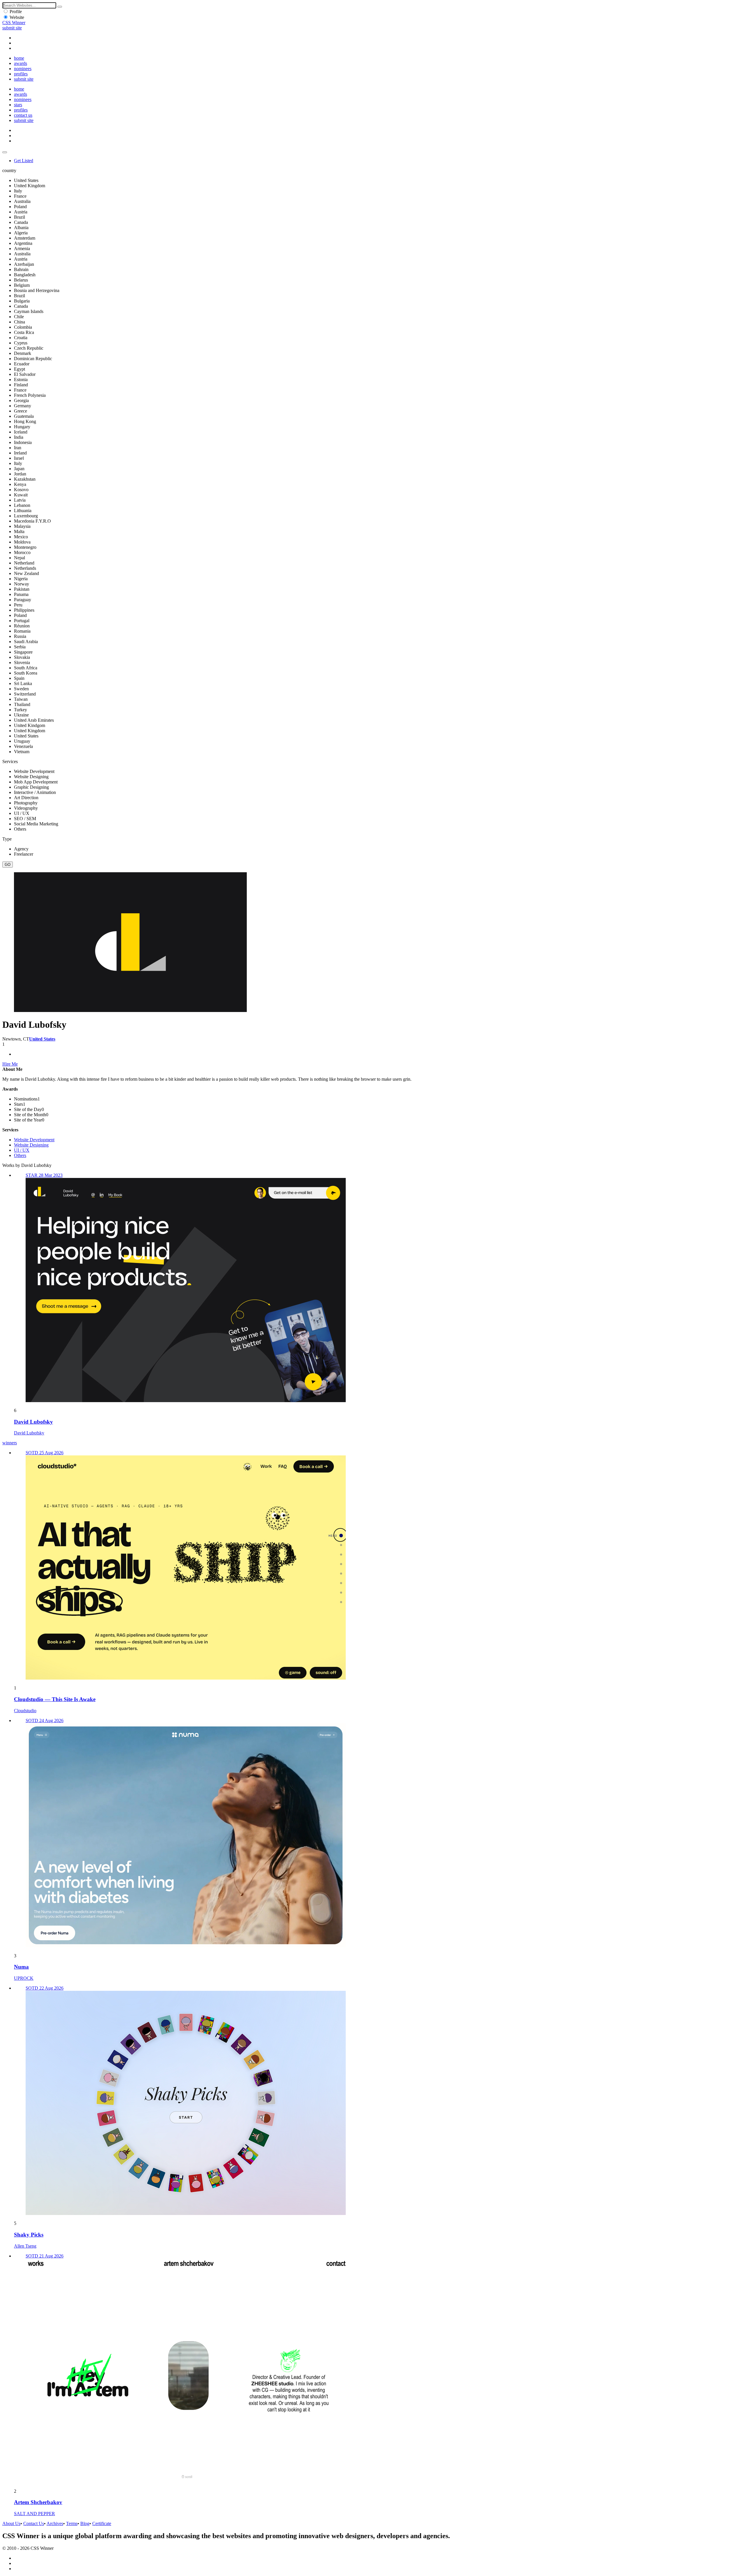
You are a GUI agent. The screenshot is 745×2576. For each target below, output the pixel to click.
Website (17, 17)
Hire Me (10, 1064)
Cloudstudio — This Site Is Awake (55, 1699)
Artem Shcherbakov (38, 2502)
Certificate (102, 2523)
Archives (55, 2523)
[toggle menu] (5, 152)
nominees (23, 69)
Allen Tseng (25, 2246)
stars (18, 105)
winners (10, 1443)
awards (21, 63)
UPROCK (24, 1978)
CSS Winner (14, 23)
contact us (23, 115)
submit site (12, 28)
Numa (21, 1967)
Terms (72, 2523)
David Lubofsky (33, 1422)
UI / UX (22, 1150)
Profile (16, 11)
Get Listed (24, 161)
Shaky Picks (29, 2235)
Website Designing (31, 1145)
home (19, 58)
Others (20, 1155)
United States (42, 1039)
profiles (21, 74)
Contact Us (34, 2523)
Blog (85, 2523)
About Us (11, 2523)
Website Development (34, 1140)
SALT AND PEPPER (34, 2514)
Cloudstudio (25, 1711)
